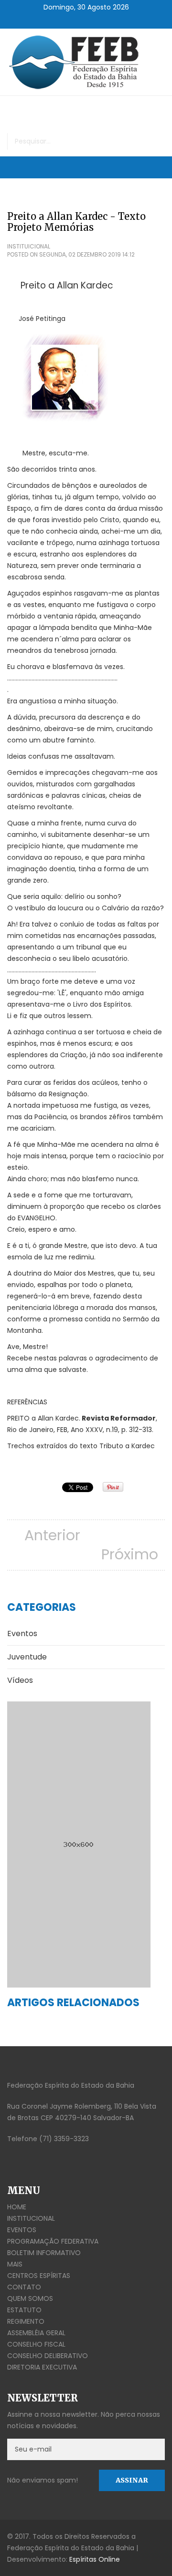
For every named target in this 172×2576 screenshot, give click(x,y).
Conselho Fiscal (36, 2344)
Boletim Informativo (44, 2253)
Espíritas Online (95, 2559)
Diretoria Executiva (42, 2367)
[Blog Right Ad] (86, 1844)
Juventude (27, 1657)
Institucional (31, 2218)
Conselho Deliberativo (48, 2356)
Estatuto (24, 2310)
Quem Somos (30, 2298)
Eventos (22, 1633)
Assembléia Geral (36, 2333)
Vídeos (20, 1680)
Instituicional (29, 246)
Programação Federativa (53, 2241)
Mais (15, 2264)
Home (17, 2207)
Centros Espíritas (39, 2276)
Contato (24, 2287)
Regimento (26, 2321)
